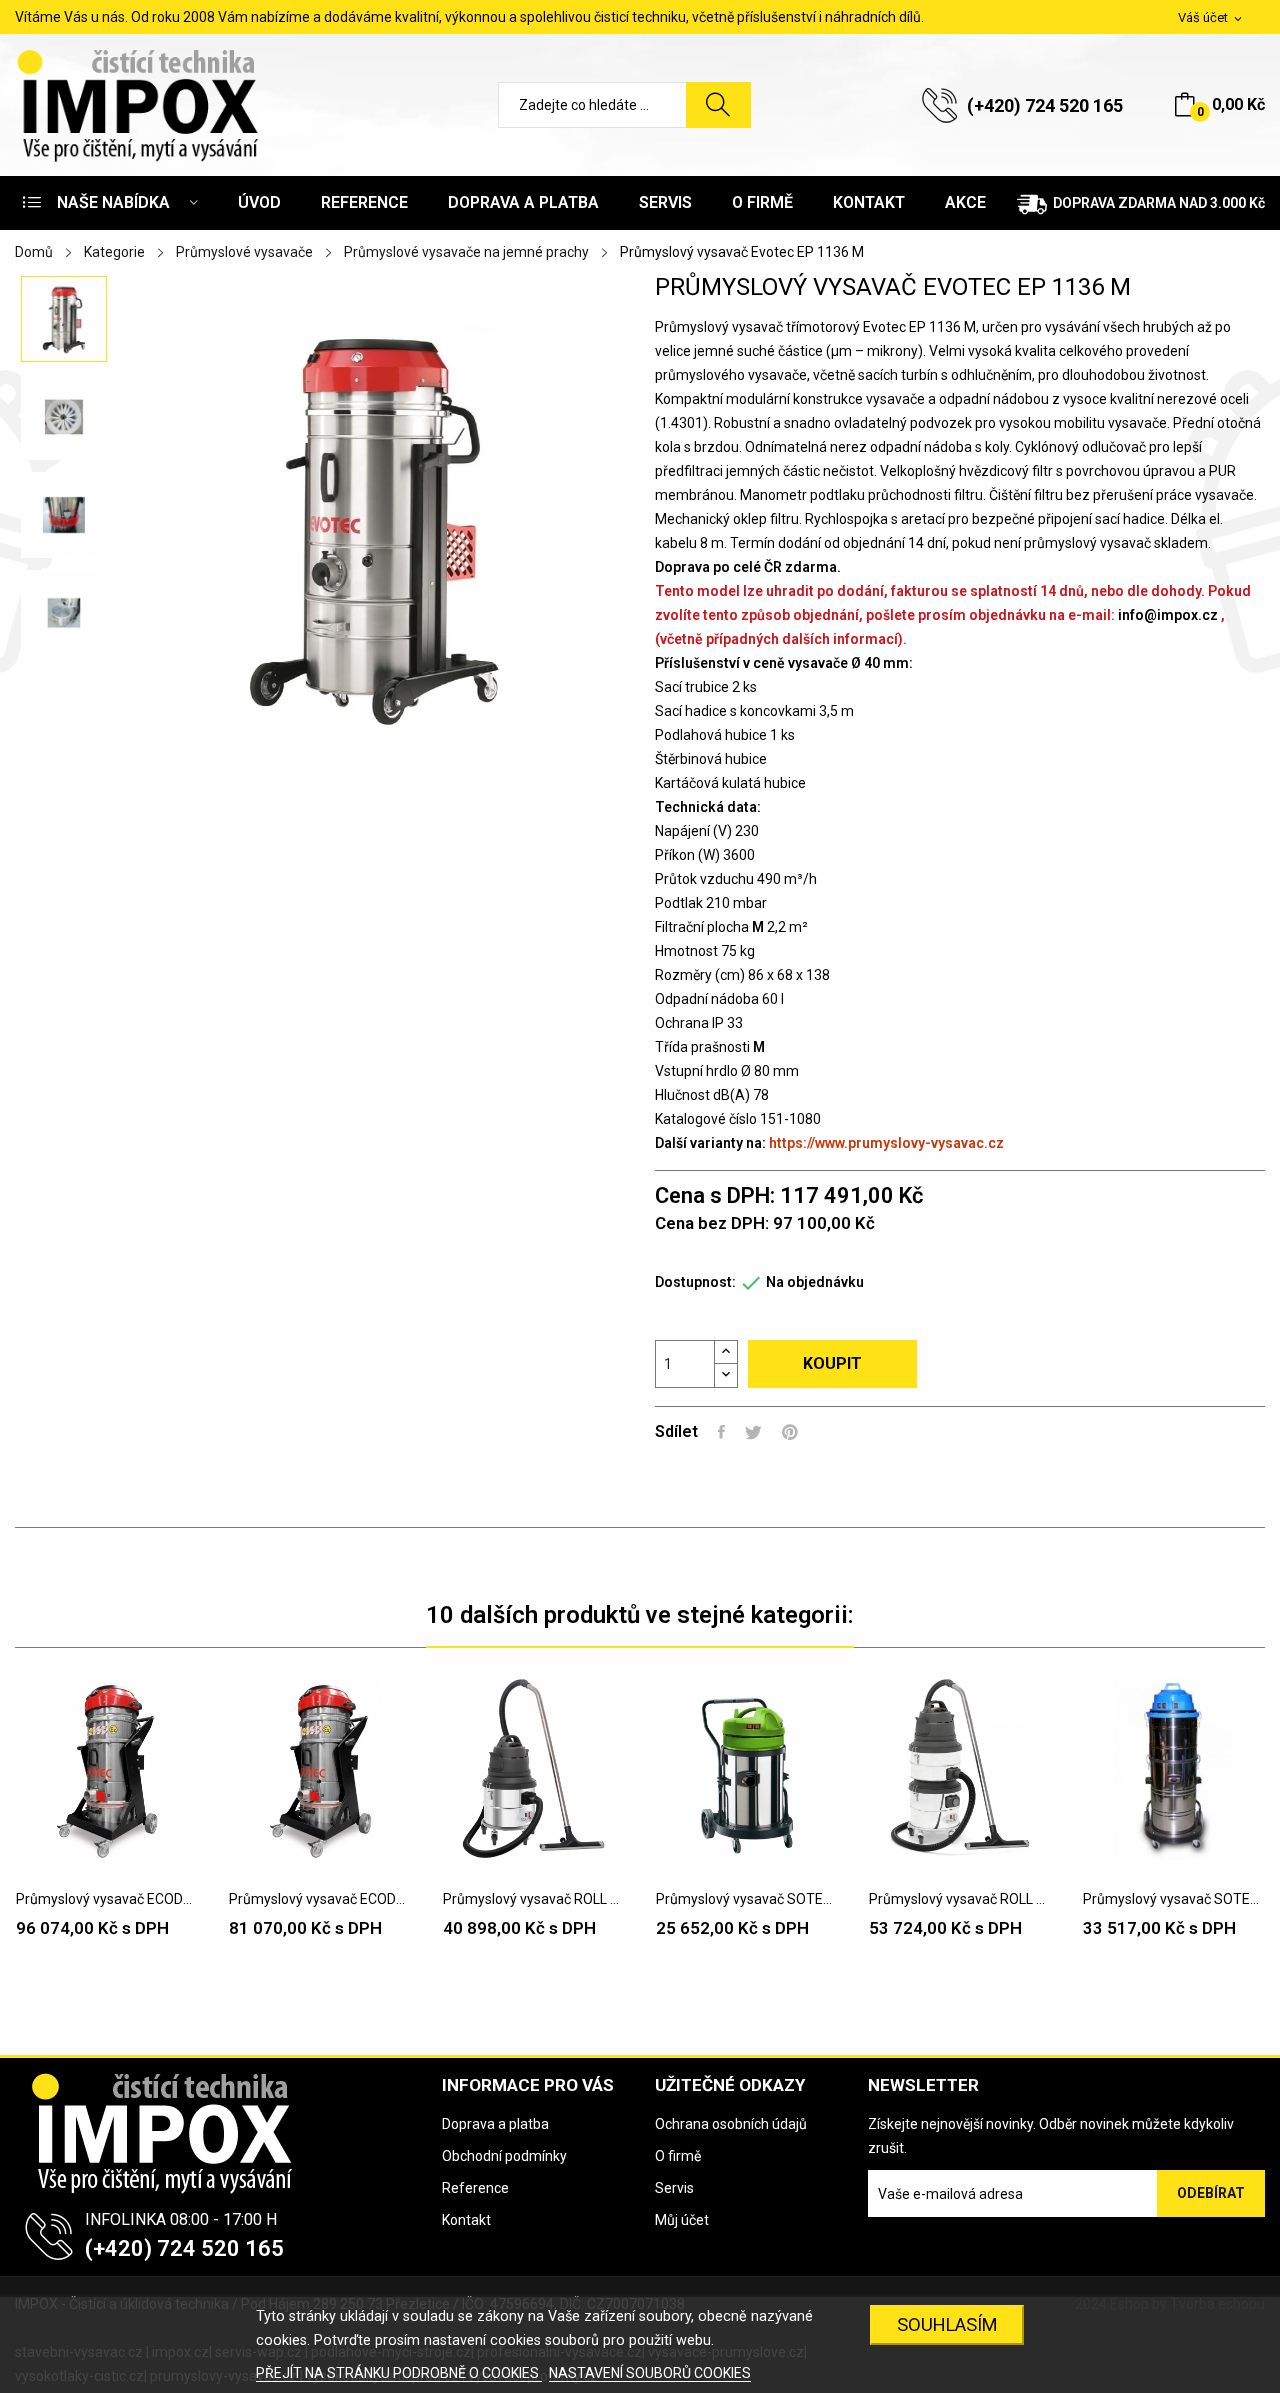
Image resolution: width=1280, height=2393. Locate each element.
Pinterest (790, 1432)
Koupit (832, 1363)
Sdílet (721, 1432)
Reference (475, 2188)
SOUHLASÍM (947, 2324)
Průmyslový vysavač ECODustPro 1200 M (319, 1899)
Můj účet (682, 2220)
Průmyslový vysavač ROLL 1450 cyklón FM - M (959, 1899)
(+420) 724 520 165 (1045, 105)
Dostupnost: (695, 1282)
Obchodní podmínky (504, 2156)
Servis (674, 2188)
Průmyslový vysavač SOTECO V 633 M (1173, 1899)
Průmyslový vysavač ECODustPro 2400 (106, 1899)
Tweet (753, 1432)
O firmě (678, 2156)
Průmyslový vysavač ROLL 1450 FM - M (533, 1899)
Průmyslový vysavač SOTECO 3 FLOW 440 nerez (746, 1899)
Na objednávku (815, 1282)
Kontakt (466, 2220)
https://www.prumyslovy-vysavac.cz (886, 1143)
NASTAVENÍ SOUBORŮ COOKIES (650, 2373)
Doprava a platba (495, 2124)
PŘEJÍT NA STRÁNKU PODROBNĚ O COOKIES (399, 2373)
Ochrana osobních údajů (731, 2124)
